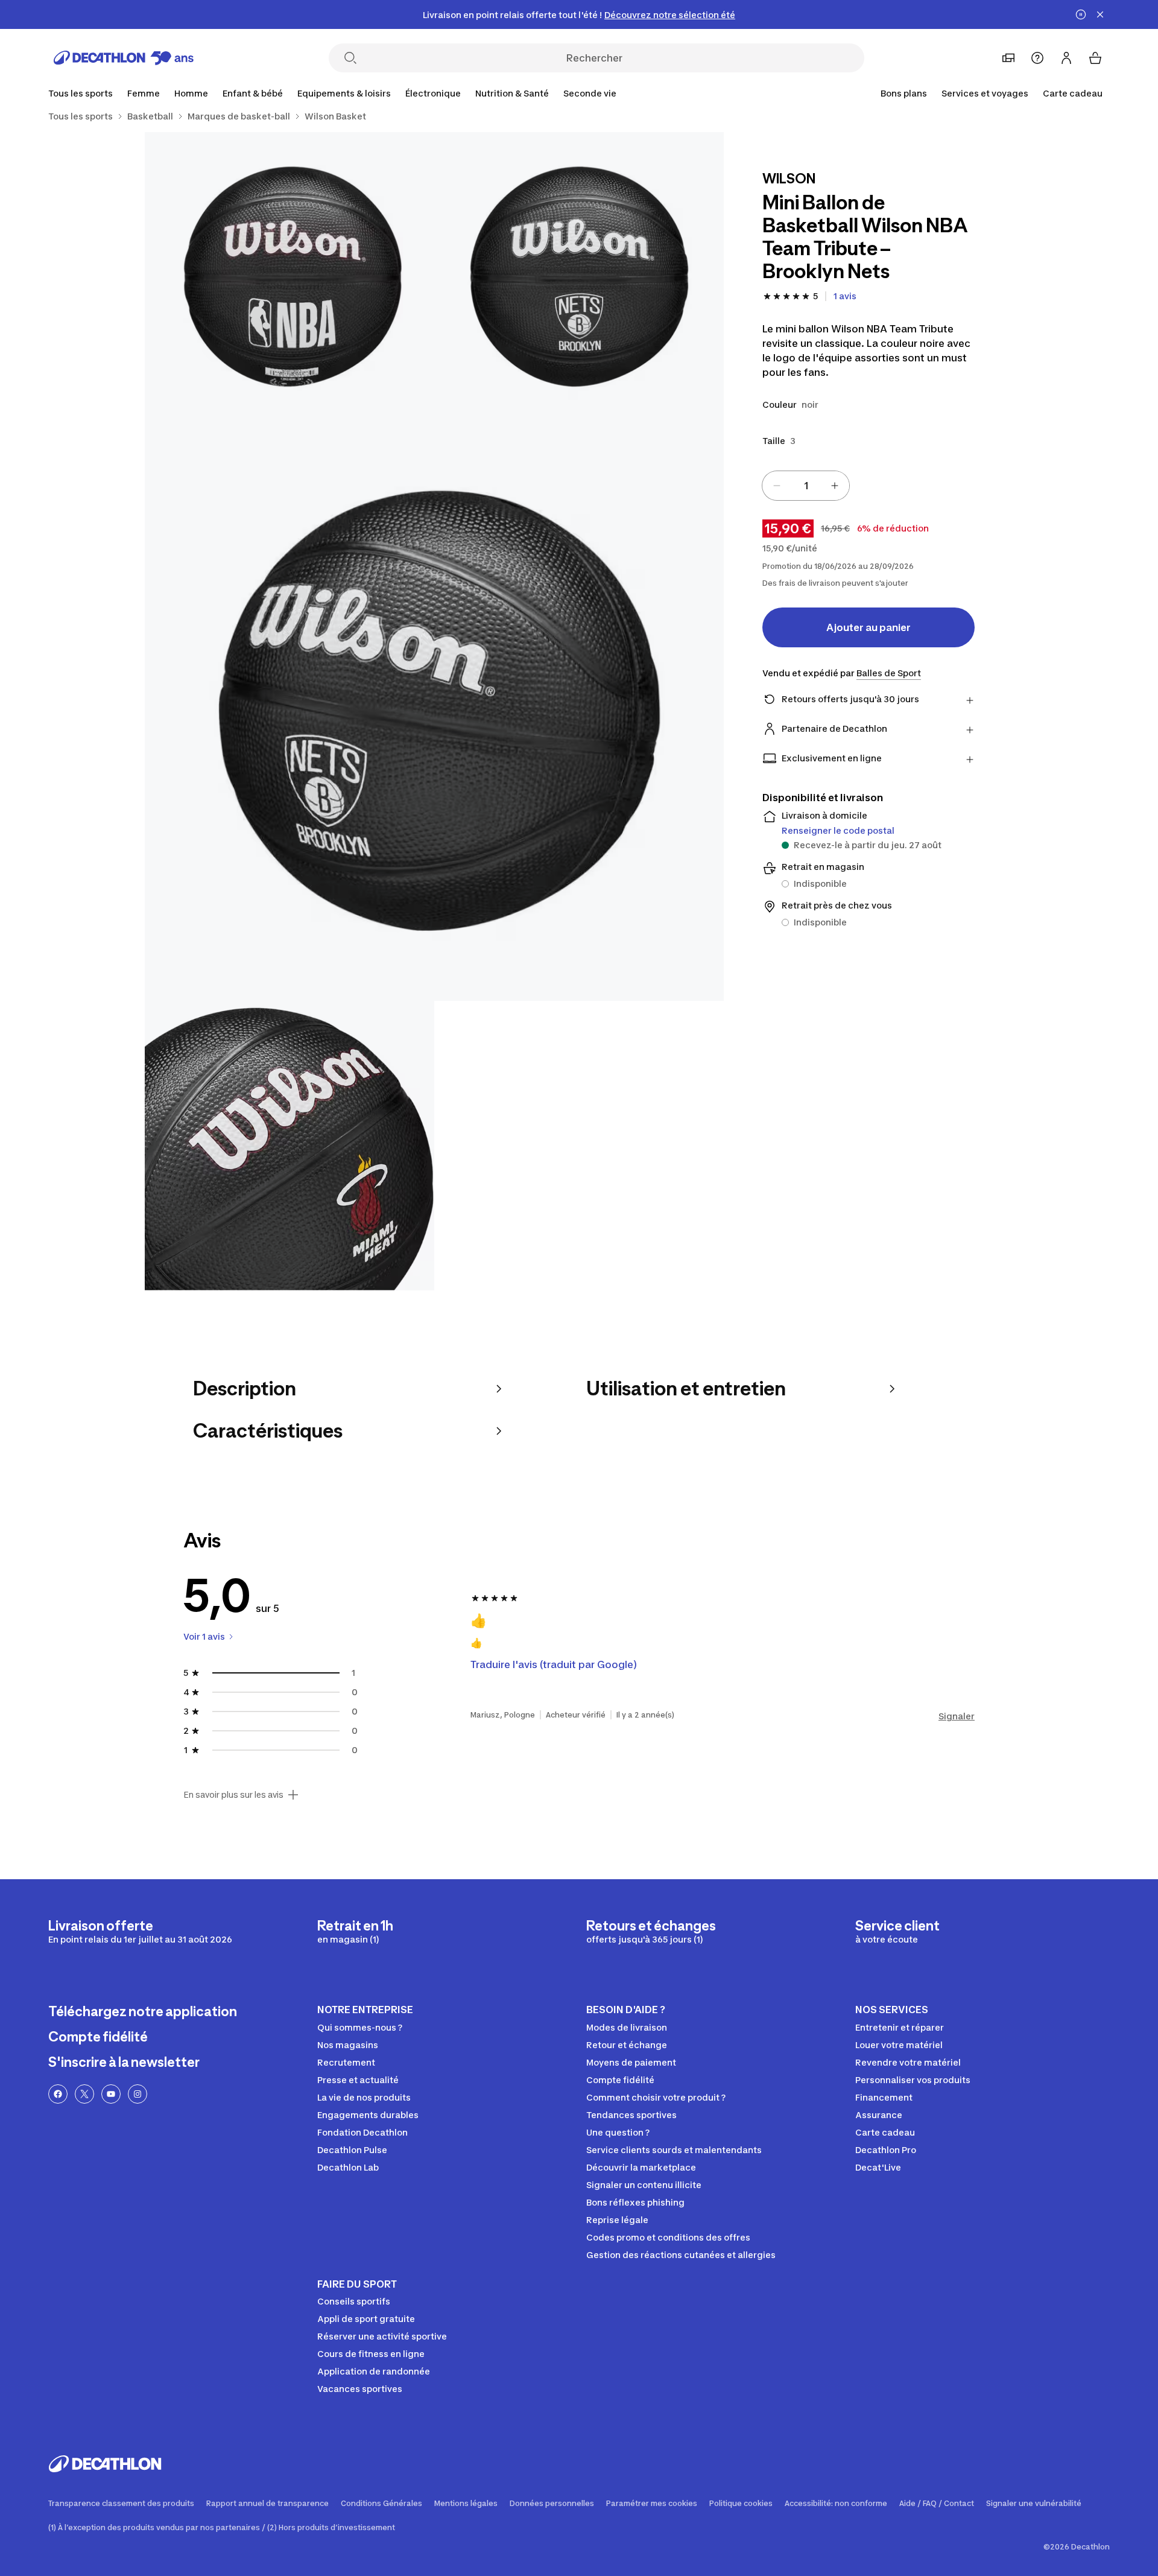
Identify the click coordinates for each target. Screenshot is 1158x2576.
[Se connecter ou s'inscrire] (1066, 58)
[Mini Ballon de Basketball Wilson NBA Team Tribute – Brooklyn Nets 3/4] (434, 711)
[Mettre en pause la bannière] (1081, 14)
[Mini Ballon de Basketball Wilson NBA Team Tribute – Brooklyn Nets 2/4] (289, 277)
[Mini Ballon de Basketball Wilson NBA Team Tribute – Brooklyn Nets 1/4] (579, 277)
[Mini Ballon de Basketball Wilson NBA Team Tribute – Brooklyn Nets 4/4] (289, 1146)
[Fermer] (1100, 14)
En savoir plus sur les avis (233, 1795)
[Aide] (1037, 58)
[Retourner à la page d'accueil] (124, 58)
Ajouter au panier (868, 627)
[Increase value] (835, 486)
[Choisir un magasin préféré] (1008, 58)
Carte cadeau (1073, 93)
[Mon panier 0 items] (1095, 58)
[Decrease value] (777, 486)
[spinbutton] (806, 486)
